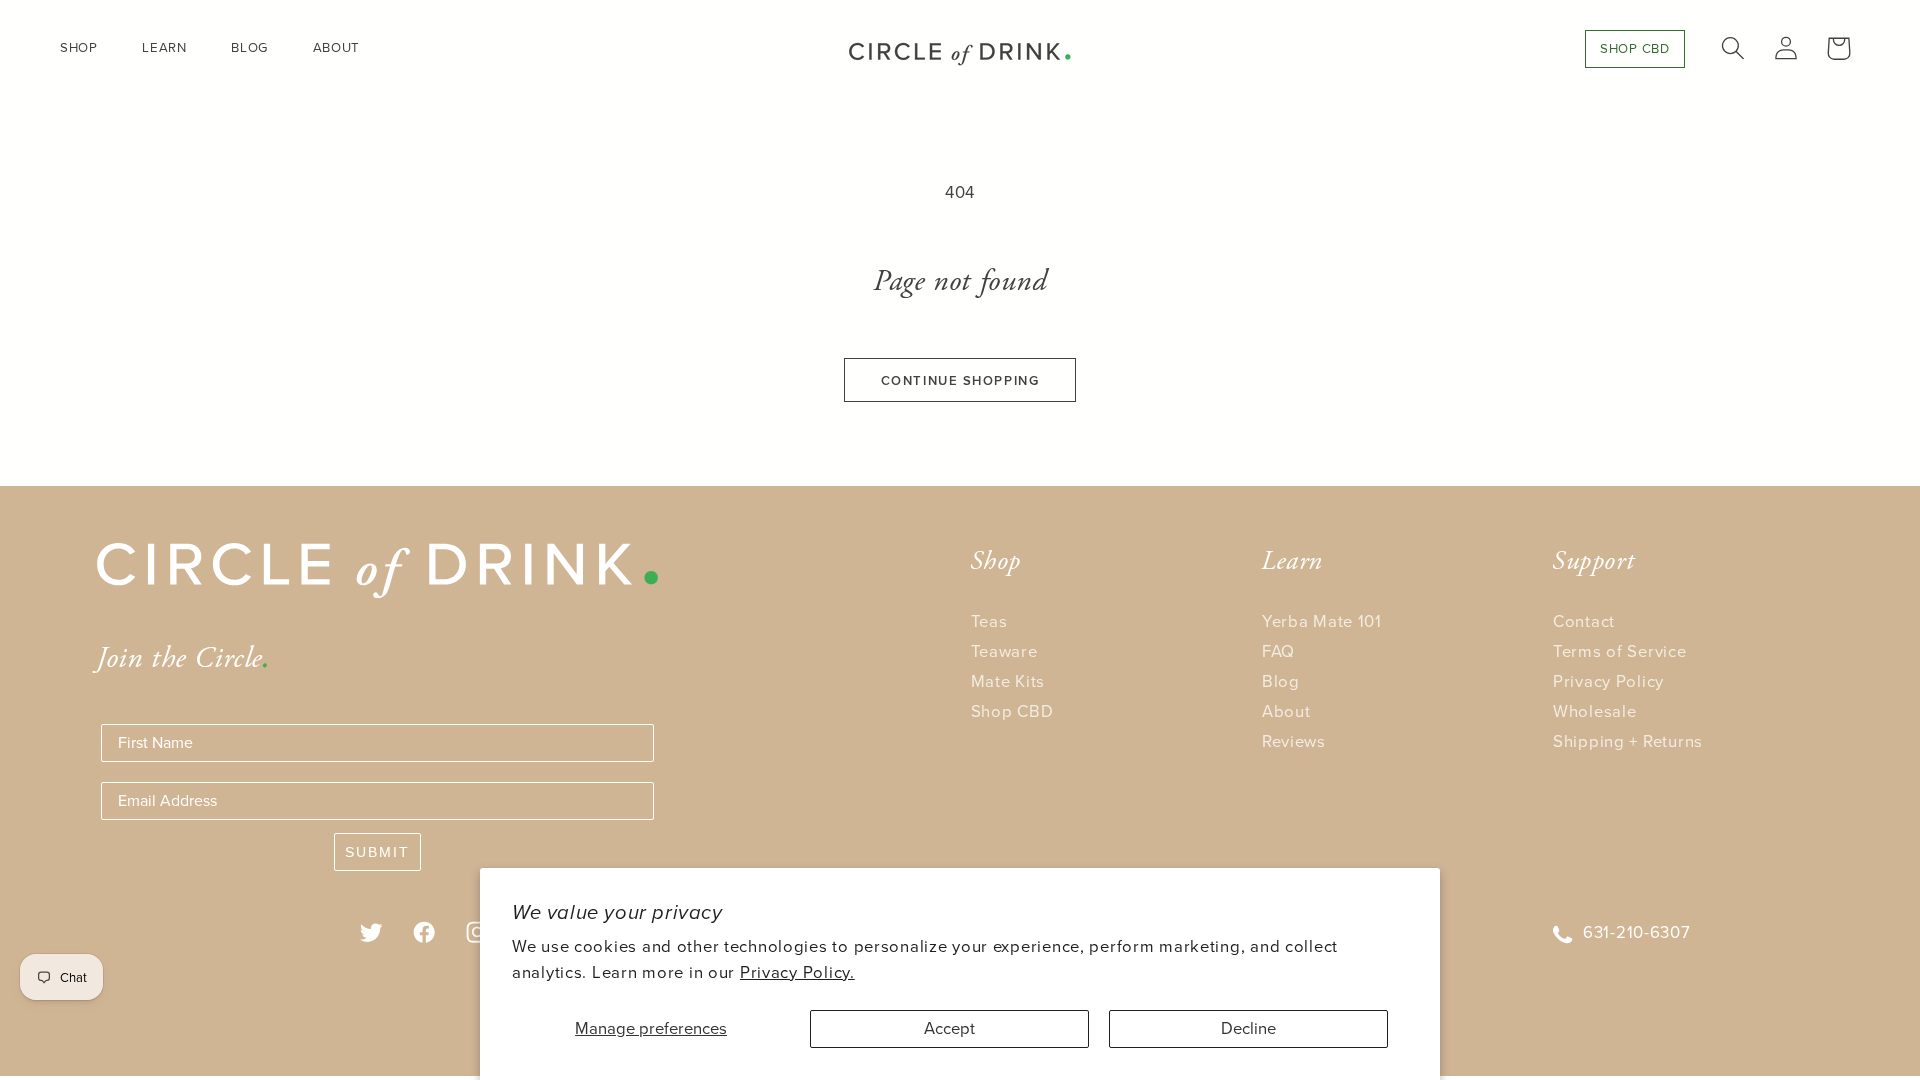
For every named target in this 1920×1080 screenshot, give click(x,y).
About (1286, 711)
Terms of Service (1620, 651)
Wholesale (1594, 711)
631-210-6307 (1637, 932)
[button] (87, 47)
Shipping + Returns (1628, 741)
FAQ (1278, 651)
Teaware (1004, 651)
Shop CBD (1012, 711)
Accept (949, 1028)
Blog (1281, 681)
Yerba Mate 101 (1322, 621)
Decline (1248, 1028)
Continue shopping (960, 380)
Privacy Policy (1608, 681)
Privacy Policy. (797, 972)
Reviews (1294, 741)
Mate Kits (1008, 681)
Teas (989, 621)
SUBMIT (377, 852)
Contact (1584, 621)
